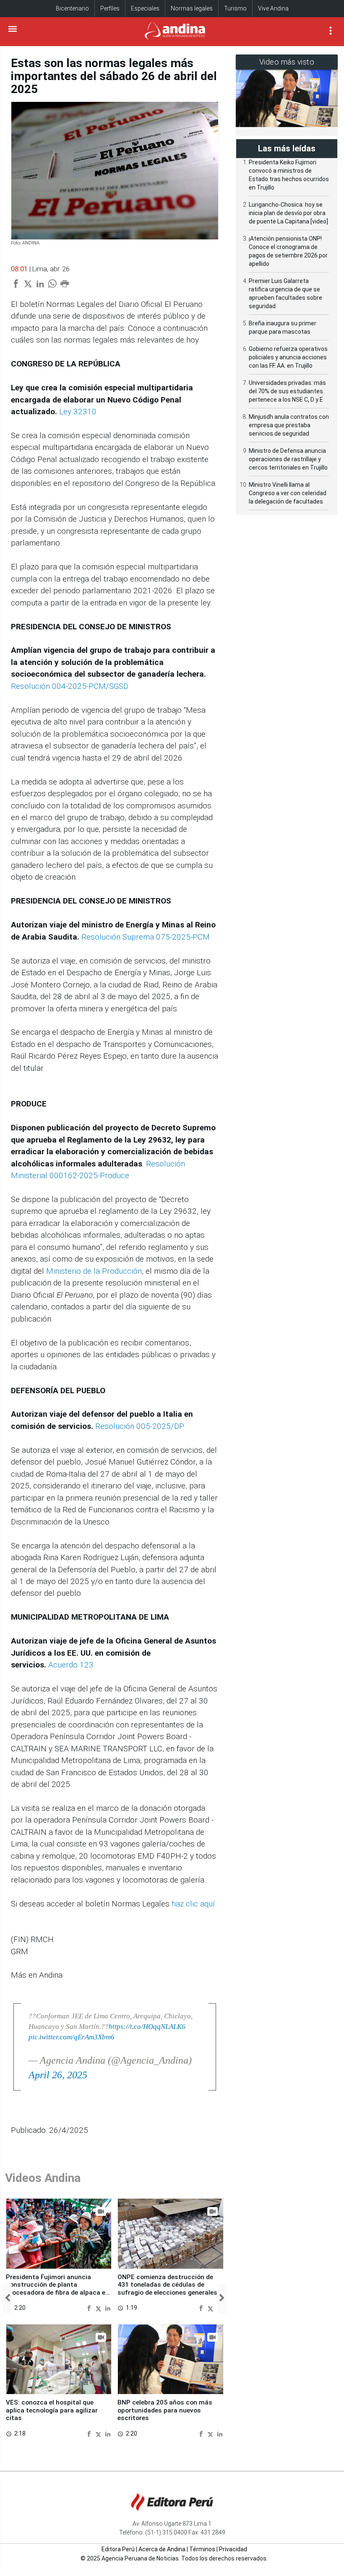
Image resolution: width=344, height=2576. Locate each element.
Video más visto (287, 62)
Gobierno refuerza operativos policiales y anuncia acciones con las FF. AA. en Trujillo (288, 357)
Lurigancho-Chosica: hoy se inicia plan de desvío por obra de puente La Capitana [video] (288, 213)
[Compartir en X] (99, 2308)
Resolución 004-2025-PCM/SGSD (70, 686)
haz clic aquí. (194, 1904)
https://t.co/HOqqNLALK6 (147, 2027)
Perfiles (110, 8)
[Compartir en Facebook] (90, 2308)
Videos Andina (43, 2178)
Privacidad (233, 2549)
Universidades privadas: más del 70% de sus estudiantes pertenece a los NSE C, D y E (287, 391)
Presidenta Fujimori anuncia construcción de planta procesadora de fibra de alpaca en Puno (57, 2289)
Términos (202, 2549)
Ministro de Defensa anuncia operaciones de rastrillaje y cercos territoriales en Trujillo (288, 459)
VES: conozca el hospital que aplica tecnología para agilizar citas (52, 2410)
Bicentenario (72, 8)
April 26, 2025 (58, 2075)
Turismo (235, 8)
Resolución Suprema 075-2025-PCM (146, 937)
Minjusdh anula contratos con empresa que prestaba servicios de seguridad (289, 425)
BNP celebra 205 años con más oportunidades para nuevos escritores (165, 2410)
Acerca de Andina (162, 2549)
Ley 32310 (78, 412)
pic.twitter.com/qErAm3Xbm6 (72, 2037)
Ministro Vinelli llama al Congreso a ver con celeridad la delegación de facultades (288, 493)
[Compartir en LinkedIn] (108, 2308)
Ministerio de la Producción (94, 1271)
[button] (7, 2298)
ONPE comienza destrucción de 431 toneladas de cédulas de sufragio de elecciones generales (167, 2285)
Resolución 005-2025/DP (140, 1426)
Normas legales (192, 8)
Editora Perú (118, 2549)
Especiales (145, 8)
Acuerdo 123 (71, 1665)
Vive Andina (273, 8)
